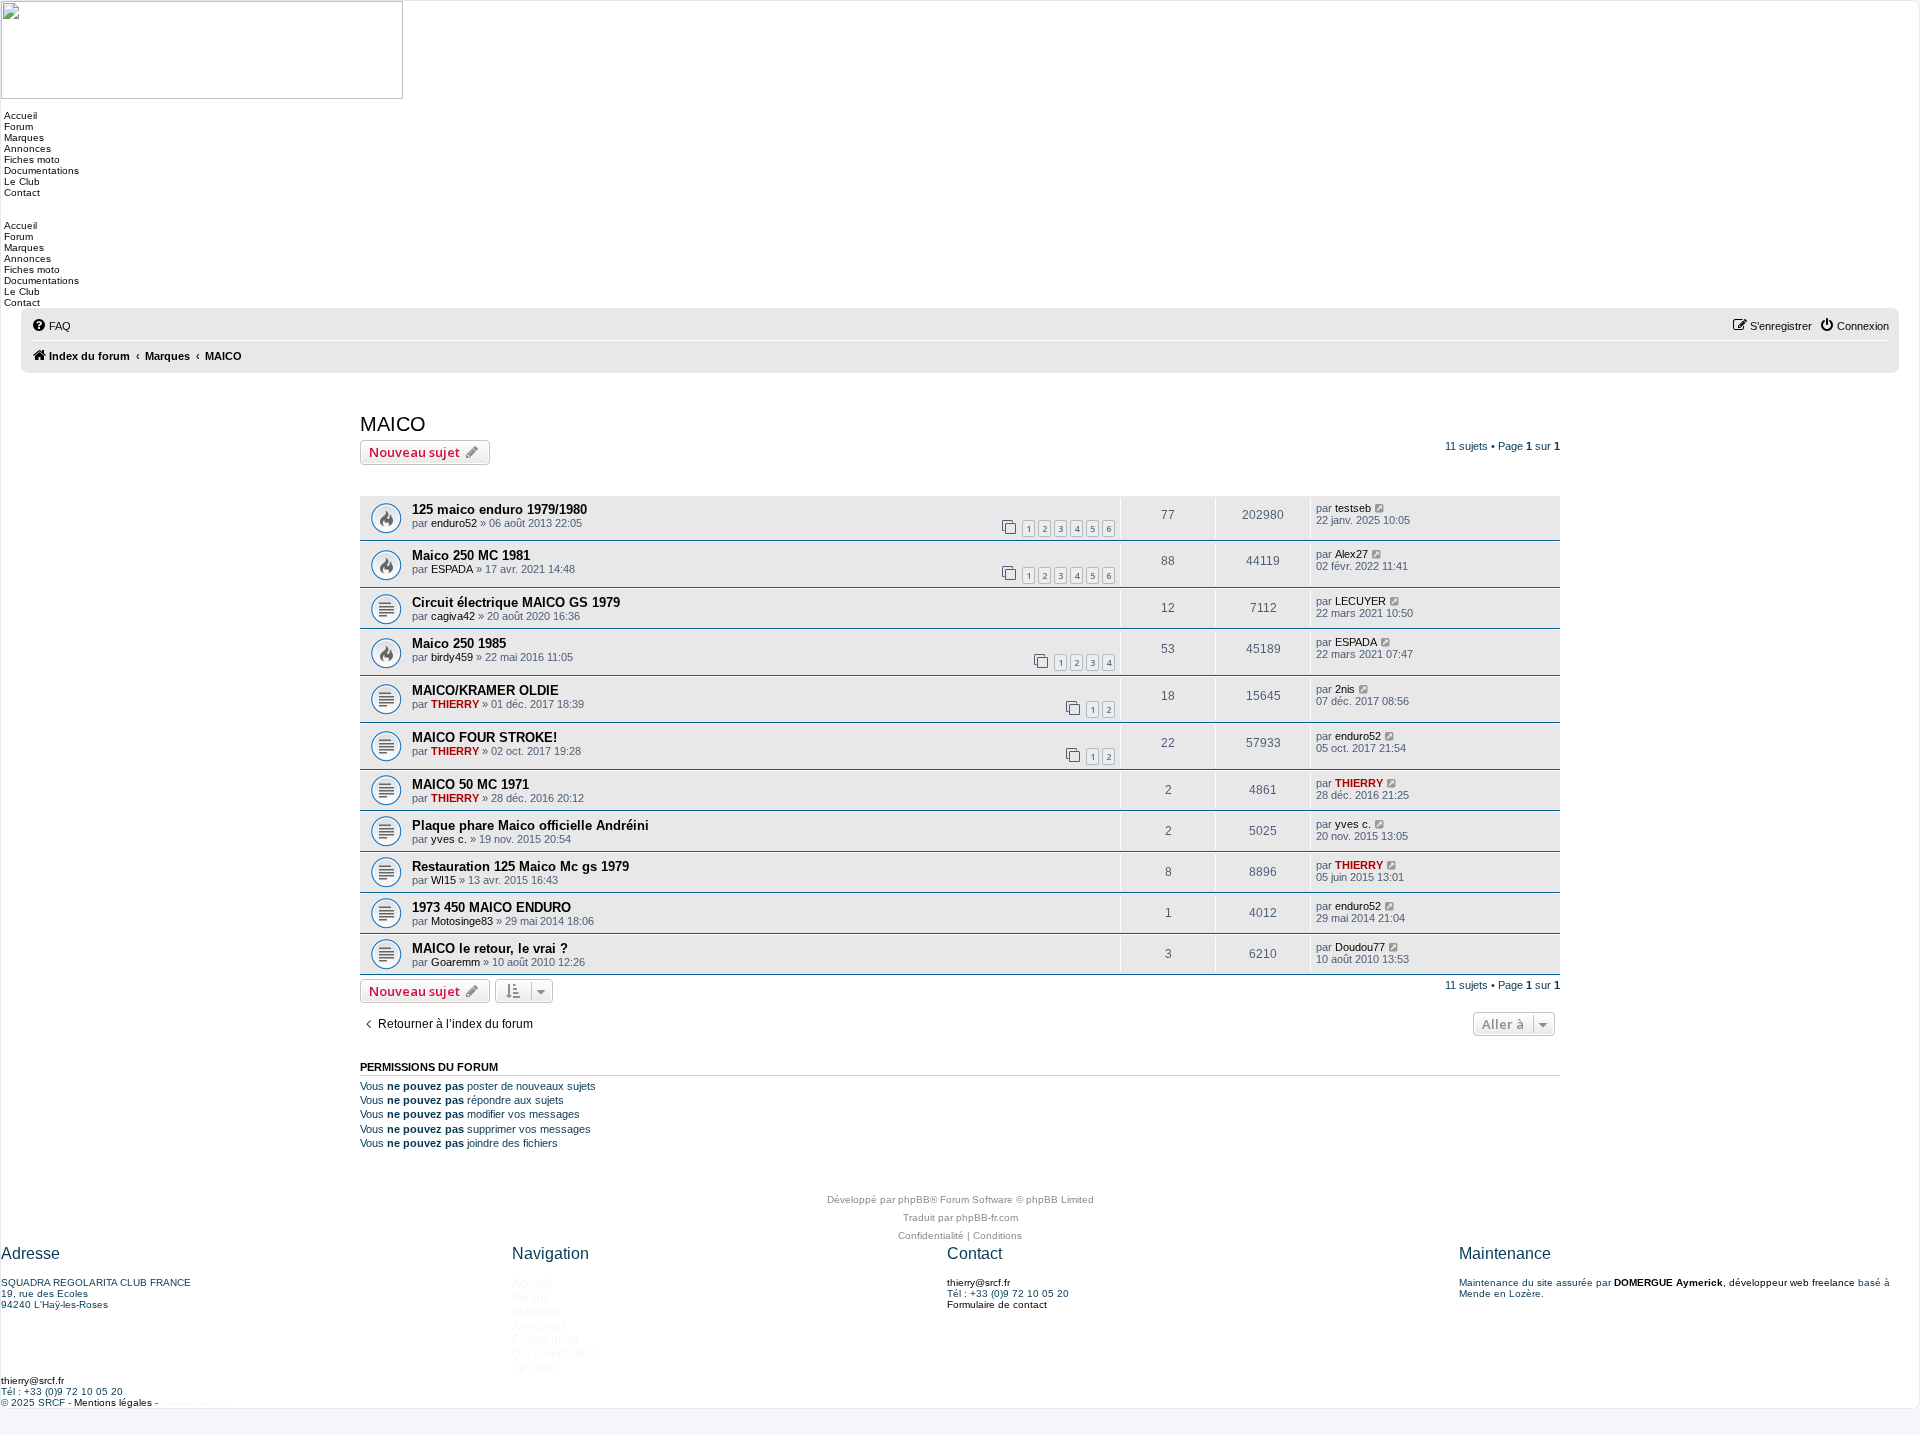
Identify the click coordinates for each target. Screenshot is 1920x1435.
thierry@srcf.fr (978, 1282)
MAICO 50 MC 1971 (470, 784)
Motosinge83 (462, 921)
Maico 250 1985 (459, 643)
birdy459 (452, 657)
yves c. (449, 839)
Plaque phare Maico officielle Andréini (530, 825)
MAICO (393, 424)
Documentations (40, 170)
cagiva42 (453, 616)
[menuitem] (51, 326)
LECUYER (1360, 601)
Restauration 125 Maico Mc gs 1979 (520, 866)
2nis (1345, 689)
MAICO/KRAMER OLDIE (485, 690)
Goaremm (455, 962)
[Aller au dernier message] (1380, 508)
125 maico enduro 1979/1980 (499, 509)
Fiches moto (30, 159)
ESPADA (452, 569)
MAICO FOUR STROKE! (484, 737)
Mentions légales (113, 1402)
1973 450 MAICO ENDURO (491, 907)
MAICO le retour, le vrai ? (490, 948)
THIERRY (455, 704)
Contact (20, 192)
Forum (17, 126)
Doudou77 (1360, 947)
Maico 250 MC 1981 (471, 555)
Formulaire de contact (997, 1304)
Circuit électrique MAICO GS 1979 (516, 602)
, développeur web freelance (1734, 1282)
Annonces (26, 148)
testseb (1353, 508)
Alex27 (1351, 554)
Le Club (20, 181)
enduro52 (454, 523)
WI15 (443, 880)
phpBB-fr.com (987, 1217)
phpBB (914, 1199)
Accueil (19, 115)
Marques (22, 137)
